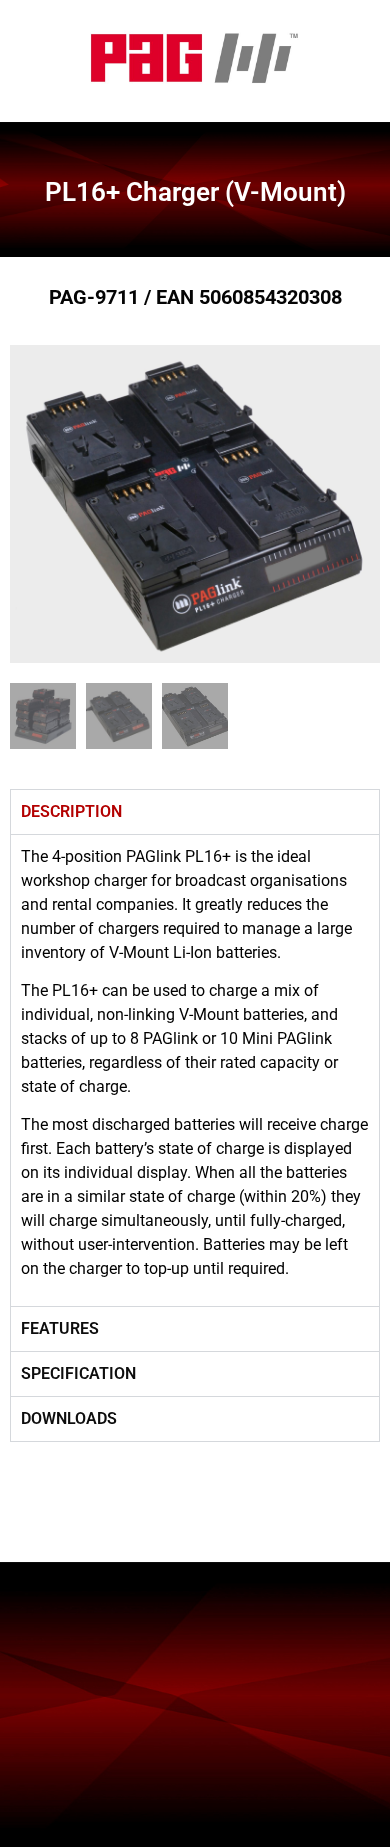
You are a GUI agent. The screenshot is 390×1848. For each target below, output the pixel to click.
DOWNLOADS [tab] (69, 1418)
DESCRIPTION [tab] (71, 811)
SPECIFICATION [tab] (78, 1373)
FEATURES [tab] (60, 1328)
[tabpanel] (195, 1070)
